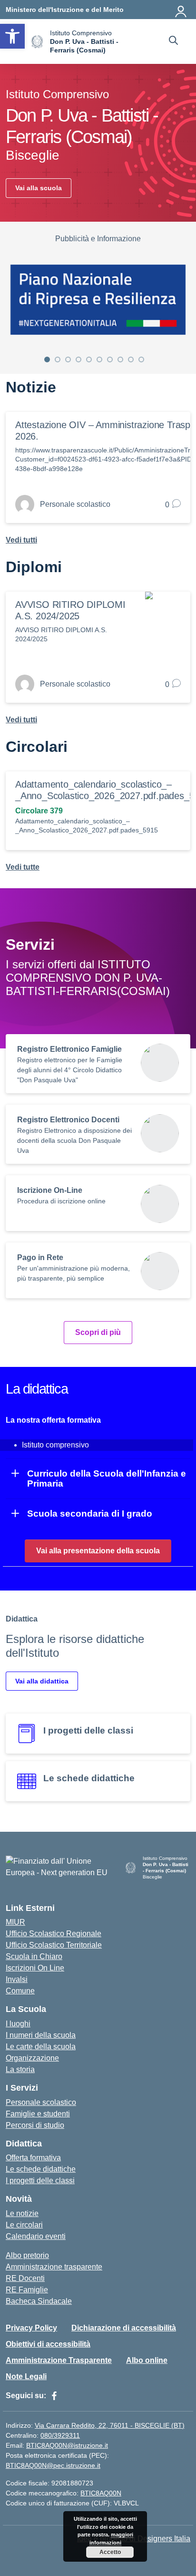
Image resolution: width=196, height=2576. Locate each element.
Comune (20, 1991)
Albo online (147, 2360)
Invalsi (17, 1979)
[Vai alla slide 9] (131, 359)
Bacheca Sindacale (39, 2301)
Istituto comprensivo (55, 1445)
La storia (20, 2069)
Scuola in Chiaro (34, 1956)
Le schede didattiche (41, 2169)
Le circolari (24, 2225)
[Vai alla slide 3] (68, 359)
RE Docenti (25, 2278)
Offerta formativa (33, 2158)
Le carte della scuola (41, 2047)
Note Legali (26, 2376)
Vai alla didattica (42, 1681)
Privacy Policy (31, 2328)
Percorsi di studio (35, 2125)
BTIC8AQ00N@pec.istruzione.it (53, 2465)
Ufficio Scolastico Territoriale (54, 1945)
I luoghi (18, 2024)
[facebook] (54, 2396)
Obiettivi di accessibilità (48, 2344)
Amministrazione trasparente (54, 2267)
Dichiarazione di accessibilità (124, 2328)
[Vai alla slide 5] (89, 359)
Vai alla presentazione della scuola (98, 1551)
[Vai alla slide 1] (47, 359)
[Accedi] (181, 10)
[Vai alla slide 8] (120, 359)
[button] (12, 36)
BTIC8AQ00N (101, 2493)
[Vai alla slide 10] (141, 359)
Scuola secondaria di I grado (90, 1514)
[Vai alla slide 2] (58, 359)
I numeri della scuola (41, 2035)
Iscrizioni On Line (35, 1968)
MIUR (15, 1922)
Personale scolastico (41, 2102)
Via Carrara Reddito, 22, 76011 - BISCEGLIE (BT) (110, 2425)
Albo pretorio (27, 2255)
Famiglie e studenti (38, 2114)
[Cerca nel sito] (173, 41)
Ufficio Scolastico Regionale (54, 1934)
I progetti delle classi (40, 2181)
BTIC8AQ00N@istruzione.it (67, 2445)
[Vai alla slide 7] (110, 359)
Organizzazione (32, 2058)
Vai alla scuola (39, 188)
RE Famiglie (27, 2290)
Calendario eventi (36, 2236)
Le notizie (22, 2213)
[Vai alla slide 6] (99, 359)
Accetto (110, 2552)
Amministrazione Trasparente (59, 2360)
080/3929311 (60, 2435)
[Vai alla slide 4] (78, 359)
